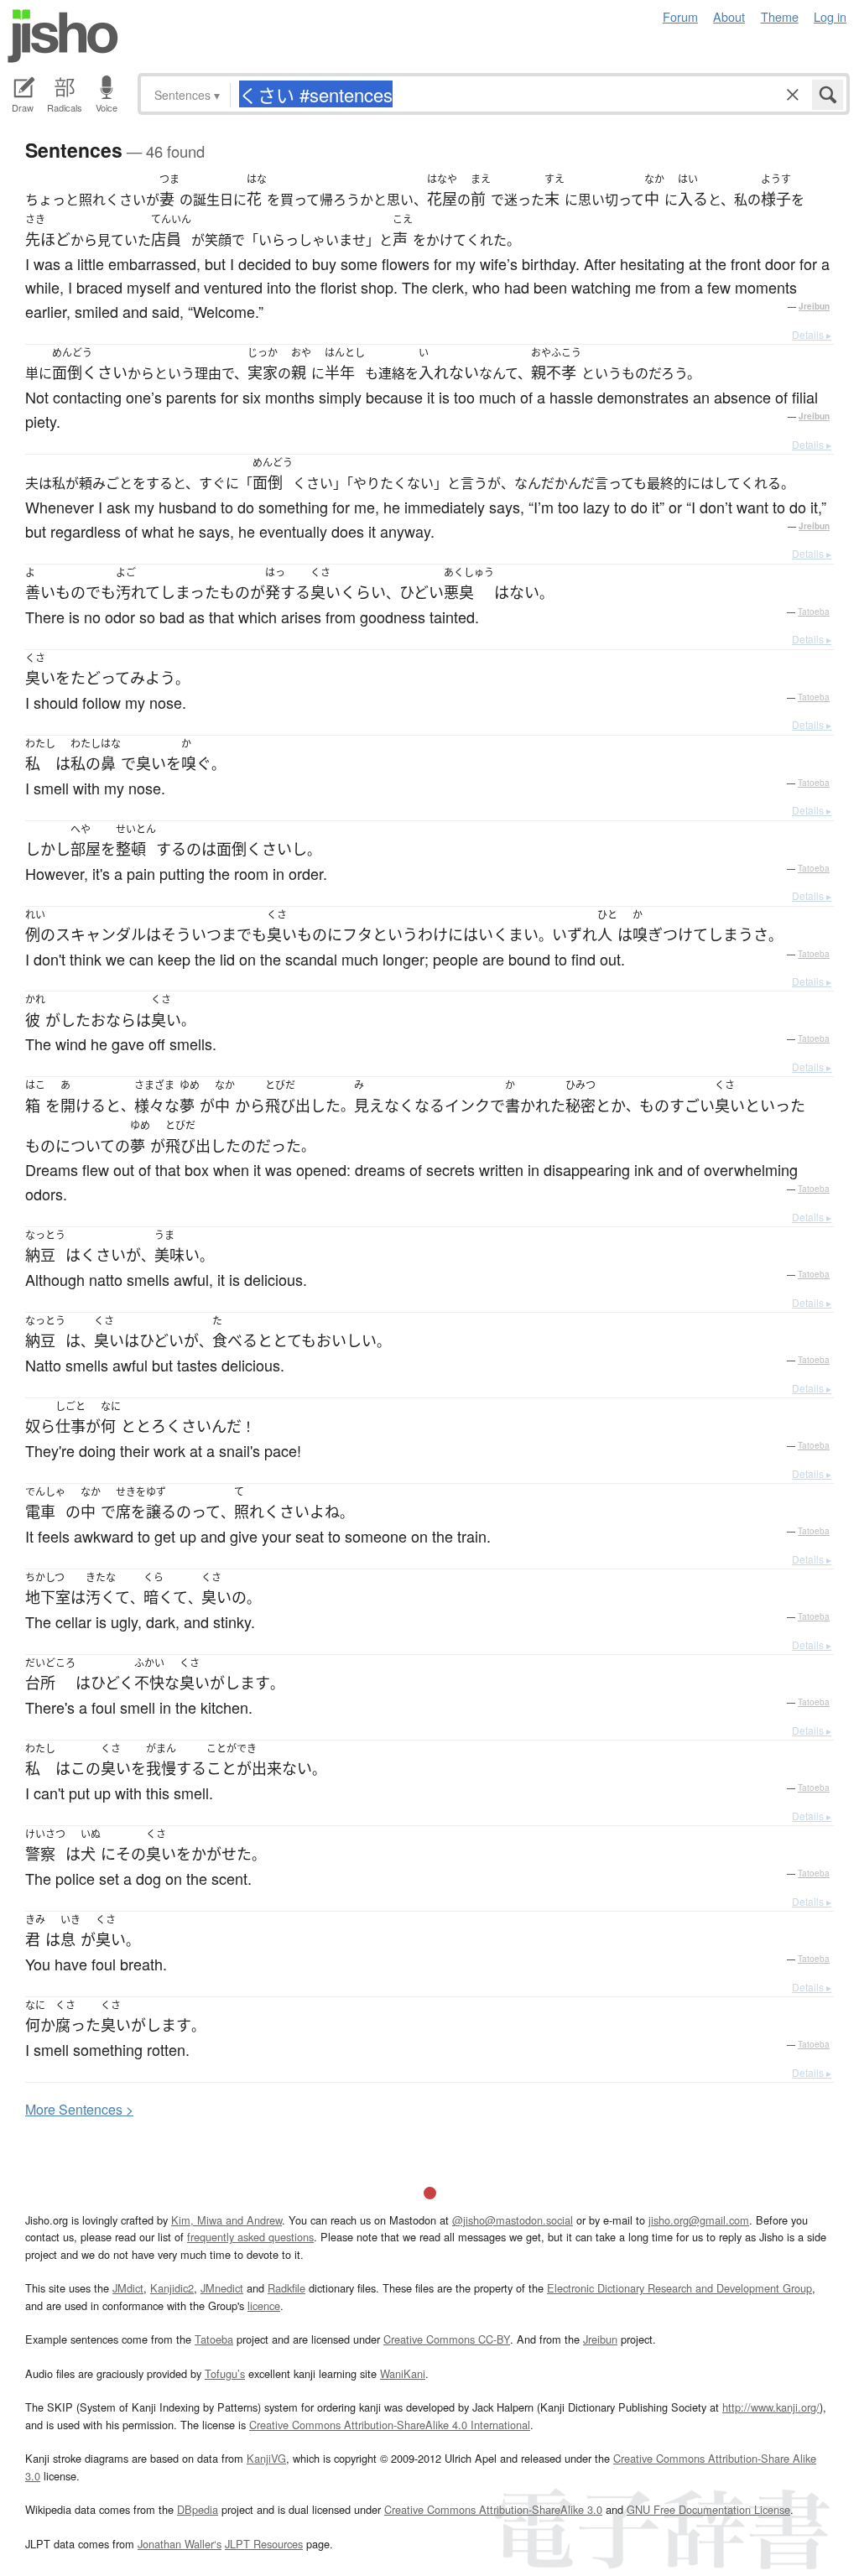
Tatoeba (814, 611)
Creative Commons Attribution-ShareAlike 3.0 (493, 2509)
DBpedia (198, 2509)
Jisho (63, 36)
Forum (680, 16)
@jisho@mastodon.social (513, 2220)
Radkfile (286, 2288)
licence (264, 2305)
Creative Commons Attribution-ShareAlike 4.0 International (390, 2425)
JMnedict (222, 2288)
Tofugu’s (225, 2373)
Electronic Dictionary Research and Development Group (679, 2288)
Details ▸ (812, 334)
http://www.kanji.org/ (771, 2407)
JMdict (128, 2288)
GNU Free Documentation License (708, 2509)
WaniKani (403, 2373)
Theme (780, 16)
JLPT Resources (264, 2544)
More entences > (79, 2109)
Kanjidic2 (172, 2288)
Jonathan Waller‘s (180, 2544)
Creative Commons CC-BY (447, 2339)
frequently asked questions (250, 2237)
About (729, 16)
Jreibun (814, 306)
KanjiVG (266, 2458)
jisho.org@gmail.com (699, 2220)
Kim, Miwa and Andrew (226, 2220)
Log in (830, 16)
